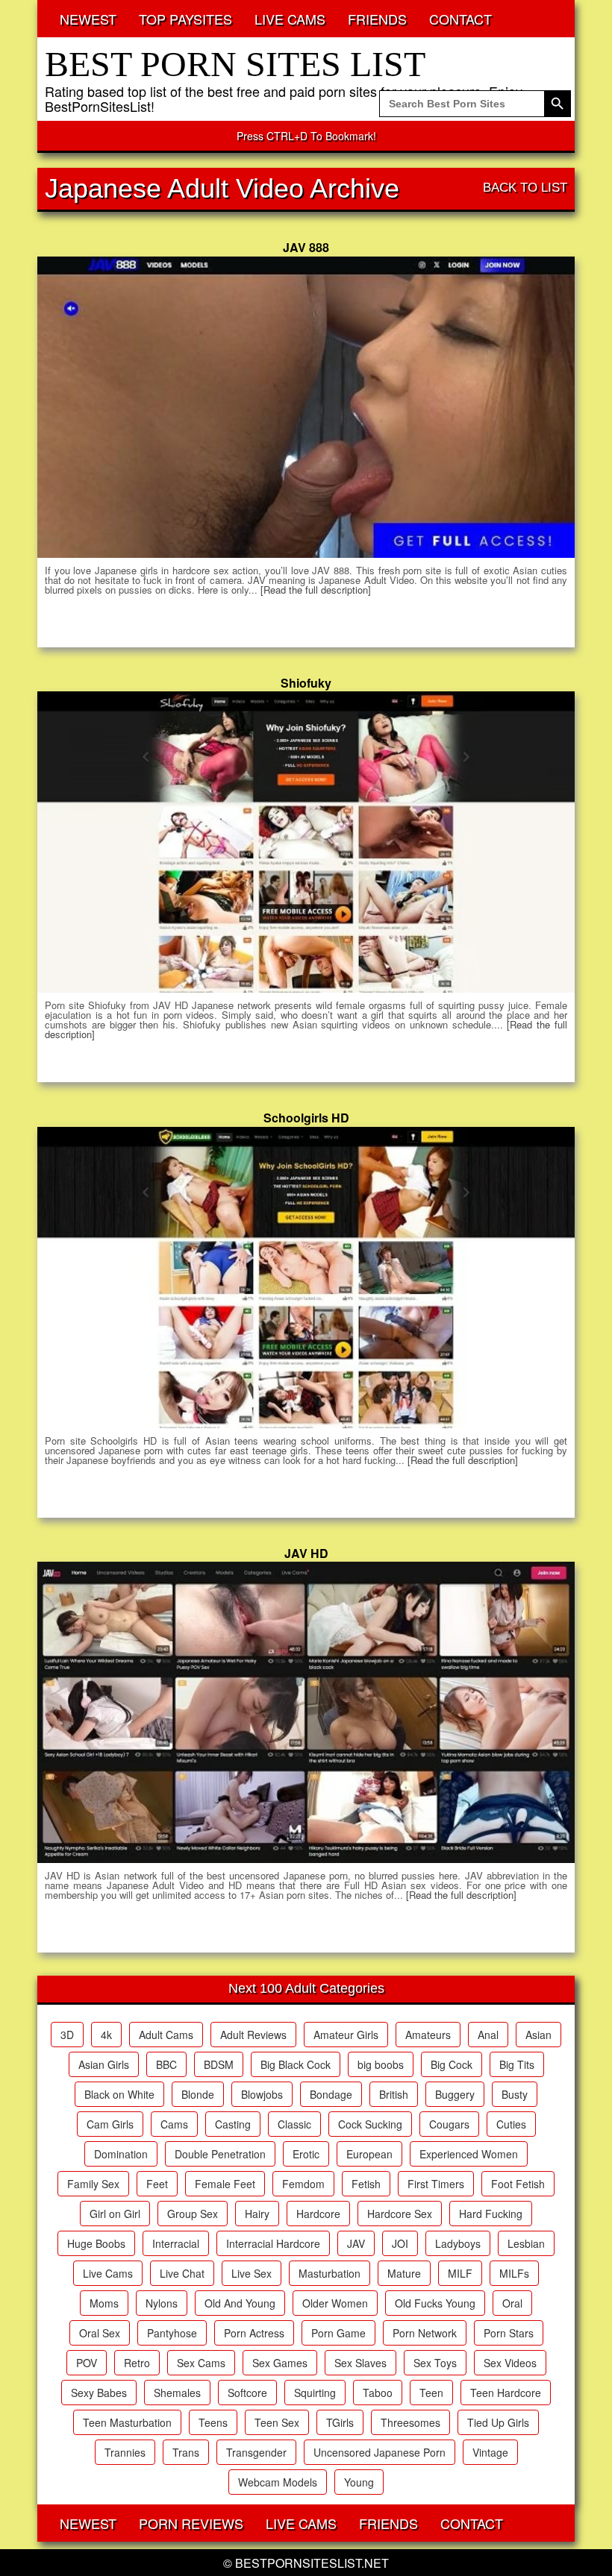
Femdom (303, 2184)
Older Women (335, 2303)
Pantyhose (172, 2333)
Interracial (176, 2243)
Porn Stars (509, 2333)
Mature (404, 2273)
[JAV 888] (306, 407)
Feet (157, 2184)
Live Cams (108, 2273)
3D (67, 2035)
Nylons (162, 2303)
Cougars (449, 2124)
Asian (538, 2035)
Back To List (525, 188)
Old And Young (240, 2303)
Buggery (455, 2094)
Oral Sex (100, 2333)
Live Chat (182, 2273)
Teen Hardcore (506, 2393)
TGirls (340, 2422)
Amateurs (428, 2035)
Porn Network (425, 2333)
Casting (233, 2124)
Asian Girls (104, 2064)
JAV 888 (306, 247)
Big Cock (452, 2064)
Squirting (315, 2393)
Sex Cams (201, 2363)
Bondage (331, 2094)
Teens (213, 2422)
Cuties (511, 2124)
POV (87, 2363)
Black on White (119, 2094)
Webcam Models (278, 2482)
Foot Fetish (518, 2184)
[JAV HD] (306, 1712)
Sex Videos (510, 2363)
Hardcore (318, 2214)
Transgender (256, 2452)
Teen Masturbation (127, 2422)
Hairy (257, 2214)
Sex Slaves (360, 2363)
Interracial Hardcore (273, 2243)
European (369, 2154)
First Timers (436, 2184)
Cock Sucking (370, 2124)
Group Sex (193, 2214)
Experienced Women (469, 2154)
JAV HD (306, 1553)
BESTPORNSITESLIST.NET (312, 2563)
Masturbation (330, 2273)
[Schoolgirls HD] (306, 1278)
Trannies (125, 2452)
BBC (166, 2064)
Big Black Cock (296, 2064)
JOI (400, 2243)
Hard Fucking (491, 2214)
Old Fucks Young (435, 2303)
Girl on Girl (115, 2214)
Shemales (177, 2393)
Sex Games (280, 2363)
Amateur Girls (346, 2035)
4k (106, 2035)
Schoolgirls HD (306, 1118)
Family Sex (93, 2184)
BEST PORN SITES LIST (235, 64)
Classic (294, 2124)
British (394, 2094)
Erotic (306, 2154)
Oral (512, 2303)
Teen (431, 2393)
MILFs (514, 2273)
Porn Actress (254, 2333)
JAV (356, 2243)
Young (359, 2482)
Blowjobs (262, 2094)
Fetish (366, 2184)
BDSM (219, 2064)
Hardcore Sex (400, 2214)
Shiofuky (306, 683)
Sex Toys (435, 2363)
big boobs (381, 2064)
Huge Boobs (96, 2243)
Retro (137, 2363)
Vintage (490, 2452)
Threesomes (410, 2422)
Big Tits (517, 2064)
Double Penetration (220, 2154)
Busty (515, 2094)
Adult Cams (166, 2035)
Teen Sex (277, 2422)
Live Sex (252, 2273)
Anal (488, 2035)
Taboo (378, 2393)
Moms (104, 2303)
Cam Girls (110, 2124)
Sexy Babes (99, 2393)
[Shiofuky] (306, 842)
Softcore (247, 2393)
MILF (460, 2273)
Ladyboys (458, 2243)
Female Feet (225, 2184)
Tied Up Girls (498, 2422)
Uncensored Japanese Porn (380, 2452)
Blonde (198, 2094)
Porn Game (338, 2333)
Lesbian (526, 2243)
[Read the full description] (316, 590)
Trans (186, 2452)
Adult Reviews (253, 2035)
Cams (174, 2124)
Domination (121, 2154)
